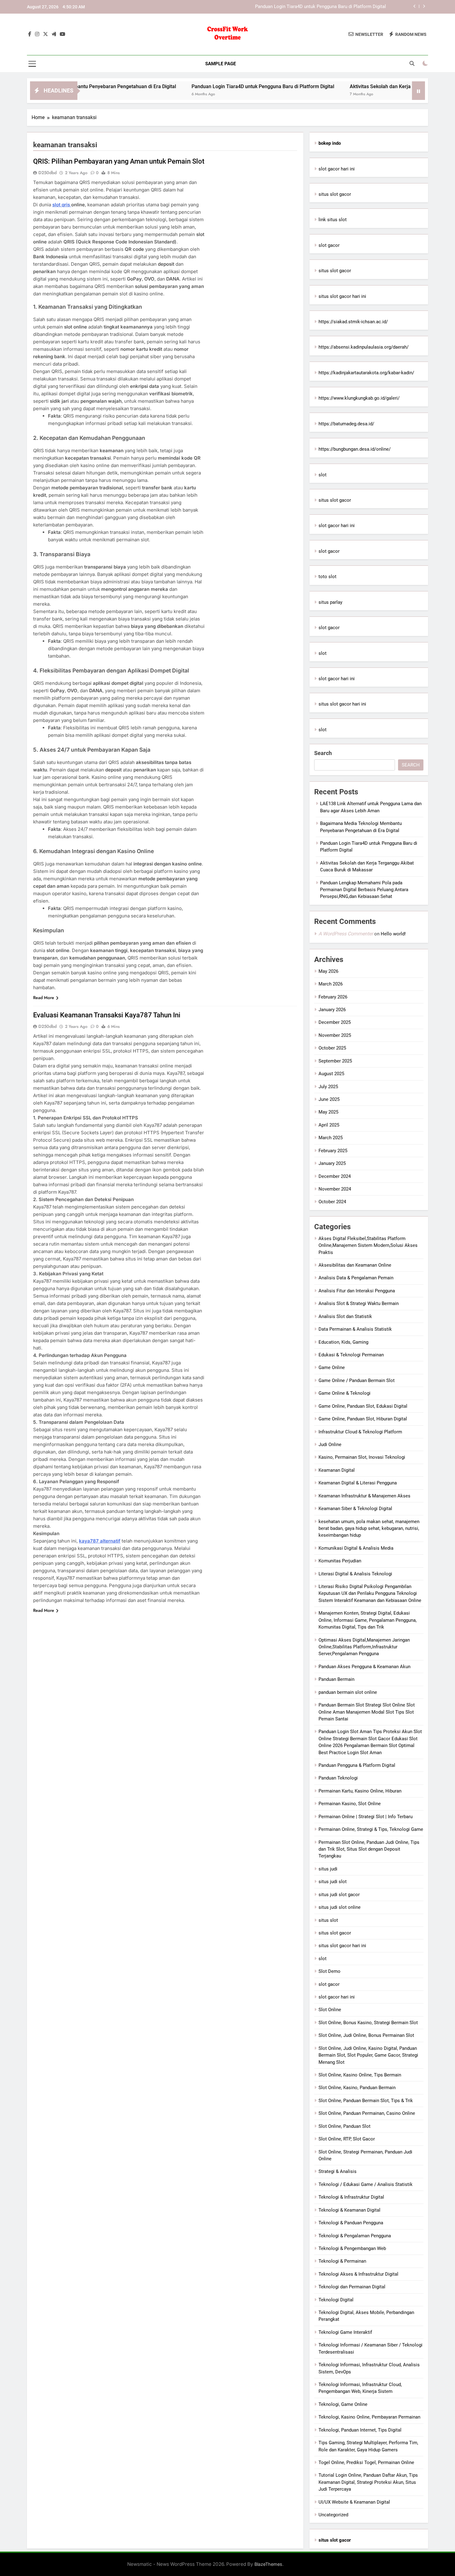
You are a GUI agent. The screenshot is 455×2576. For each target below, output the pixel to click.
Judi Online (330, 1445)
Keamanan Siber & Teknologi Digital (355, 1509)
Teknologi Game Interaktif (345, 2332)
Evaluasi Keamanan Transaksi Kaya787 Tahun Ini (107, 1015)
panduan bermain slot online (348, 1692)
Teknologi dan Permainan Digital (352, 2287)
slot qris (62, 205)
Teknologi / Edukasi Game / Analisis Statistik (366, 2184)
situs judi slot (333, 1882)
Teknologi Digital (336, 2300)
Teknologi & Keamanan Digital (349, 2210)
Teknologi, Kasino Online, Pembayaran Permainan (369, 2417)
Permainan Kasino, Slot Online (350, 1804)
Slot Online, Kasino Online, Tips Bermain (360, 2075)
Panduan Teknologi (338, 1778)
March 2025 (331, 1138)
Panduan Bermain (336, 1679)
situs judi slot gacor (339, 1895)
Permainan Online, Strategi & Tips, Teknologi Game (371, 1829)
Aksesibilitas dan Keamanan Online (355, 1265)
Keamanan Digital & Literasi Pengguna (358, 1483)
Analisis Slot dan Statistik (345, 1316)
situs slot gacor (335, 194)
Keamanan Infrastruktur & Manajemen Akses (364, 1496)
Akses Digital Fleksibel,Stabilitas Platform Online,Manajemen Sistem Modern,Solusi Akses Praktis (368, 1245)
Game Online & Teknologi (344, 1393)
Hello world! (393, 934)
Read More (44, 998)
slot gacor (329, 245)
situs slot (328, 1920)
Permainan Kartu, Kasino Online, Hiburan (360, 1791)
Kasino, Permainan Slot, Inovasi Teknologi (362, 1457)
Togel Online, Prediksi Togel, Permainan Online (366, 2462)
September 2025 (335, 1061)
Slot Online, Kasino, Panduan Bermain (357, 2088)
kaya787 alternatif (100, 1541)
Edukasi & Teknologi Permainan (351, 1355)
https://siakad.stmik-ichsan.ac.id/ (353, 322)
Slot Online (330, 2010)
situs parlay (330, 602)
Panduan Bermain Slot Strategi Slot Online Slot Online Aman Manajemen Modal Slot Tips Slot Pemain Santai (367, 1712)
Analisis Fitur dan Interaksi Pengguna (357, 1291)
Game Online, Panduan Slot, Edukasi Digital (363, 1406)
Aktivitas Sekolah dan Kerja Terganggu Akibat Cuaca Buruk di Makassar (312, 7)
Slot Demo (329, 1971)
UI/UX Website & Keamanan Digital (354, 2502)
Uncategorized (333, 2515)
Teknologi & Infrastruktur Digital (351, 2197)
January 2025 (332, 1163)
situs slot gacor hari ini (342, 296)
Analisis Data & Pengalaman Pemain (356, 1278)
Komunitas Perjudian (340, 1561)
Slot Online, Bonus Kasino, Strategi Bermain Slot (368, 2023)
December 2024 (335, 1176)
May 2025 (328, 1112)
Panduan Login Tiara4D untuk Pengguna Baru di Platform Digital (196, 86)
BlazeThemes (268, 2564)
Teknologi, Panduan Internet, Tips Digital (360, 2430)
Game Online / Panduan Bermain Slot (357, 1380)
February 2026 (333, 997)
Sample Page (221, 64)
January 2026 (332, 1010)
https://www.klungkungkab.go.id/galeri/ (359, 398)
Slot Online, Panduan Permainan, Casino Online (367, 2113)
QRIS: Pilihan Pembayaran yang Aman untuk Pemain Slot (119, 161)
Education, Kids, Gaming (343, 1342)
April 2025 (329, 1125)
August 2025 (331, 1074)
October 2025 (332, 1048)
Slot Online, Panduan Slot (344, 2126)
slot (323, 475)
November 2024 (335, 1189)
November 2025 (335, 1035)
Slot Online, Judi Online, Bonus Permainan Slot (366, 2035)
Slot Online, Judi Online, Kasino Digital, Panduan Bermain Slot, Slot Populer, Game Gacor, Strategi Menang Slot (368, 2055)
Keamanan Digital (337, 1470)
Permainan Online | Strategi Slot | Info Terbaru (366, 1817)
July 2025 (328, 1087)
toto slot (327, 577)
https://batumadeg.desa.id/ (346, 424)
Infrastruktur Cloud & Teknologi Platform (360, 1432)
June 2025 (329, 1099)
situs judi (328, 1869)
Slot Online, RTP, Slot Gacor (347, 2139)
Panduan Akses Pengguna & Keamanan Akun (364, 1667)
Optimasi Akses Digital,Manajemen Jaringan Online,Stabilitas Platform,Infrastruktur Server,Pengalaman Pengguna (364, 1647)
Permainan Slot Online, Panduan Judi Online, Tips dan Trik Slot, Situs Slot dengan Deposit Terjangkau (369, 1849)
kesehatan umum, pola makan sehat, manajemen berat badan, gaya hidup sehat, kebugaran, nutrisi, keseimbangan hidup (369, 1528)
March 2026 (331, 984)
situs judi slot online (340, 1907)
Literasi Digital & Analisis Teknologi (355, 1574)
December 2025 (335, 1022)
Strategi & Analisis (338, 2171)
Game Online (332, 1367)
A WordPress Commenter (346, 934)
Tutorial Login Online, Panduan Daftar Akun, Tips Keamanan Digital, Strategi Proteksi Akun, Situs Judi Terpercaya (368, 2482)
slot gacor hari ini (337, 169)
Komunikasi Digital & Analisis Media (356, 1548)
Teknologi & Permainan (342, 2261)
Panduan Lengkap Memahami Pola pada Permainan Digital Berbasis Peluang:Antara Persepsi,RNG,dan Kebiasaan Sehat (364, 890)
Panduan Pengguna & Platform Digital (357, 1765)
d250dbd (48, 173)
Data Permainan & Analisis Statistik (355, 1329)
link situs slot (333, 220)
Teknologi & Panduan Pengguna (351, 2223)
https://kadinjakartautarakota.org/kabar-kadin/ (366, 373)
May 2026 (328, 971)
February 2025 (333, 1151)
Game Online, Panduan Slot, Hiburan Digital (363, 1419)
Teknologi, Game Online (343, 2404)
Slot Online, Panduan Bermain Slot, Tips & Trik (366, 2101)
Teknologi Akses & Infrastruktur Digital (358, 2274)
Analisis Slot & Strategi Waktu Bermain (359, 1303)
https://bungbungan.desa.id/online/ (355, 449)
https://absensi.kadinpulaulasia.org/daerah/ (364, 347)
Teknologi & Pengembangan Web (352, 2248)
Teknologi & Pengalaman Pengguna (355, 2236)
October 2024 (332, 1202)
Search (323, 753)
